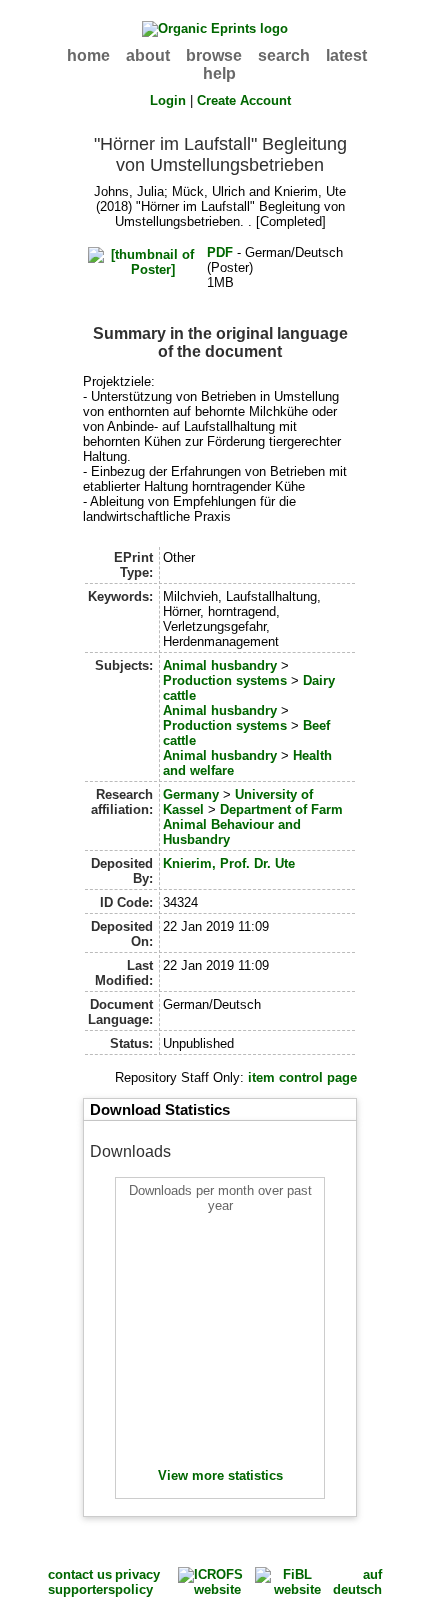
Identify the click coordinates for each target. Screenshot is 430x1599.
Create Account (244, 100)
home (88, 55)
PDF (220, 252)
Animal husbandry (220, 665)
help (219, 73)
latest (346, 55)
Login (168, 100)
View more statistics (220, 1475)
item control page (302, 1077)
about (148, 55)
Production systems (225, 680)
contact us (80, 1574)
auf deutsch (357, 1582)
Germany (191, 794)
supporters (81, 1589)
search (284, 55)
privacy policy (137, 1582)
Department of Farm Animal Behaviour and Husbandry (253, 824)
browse (214, 55)
